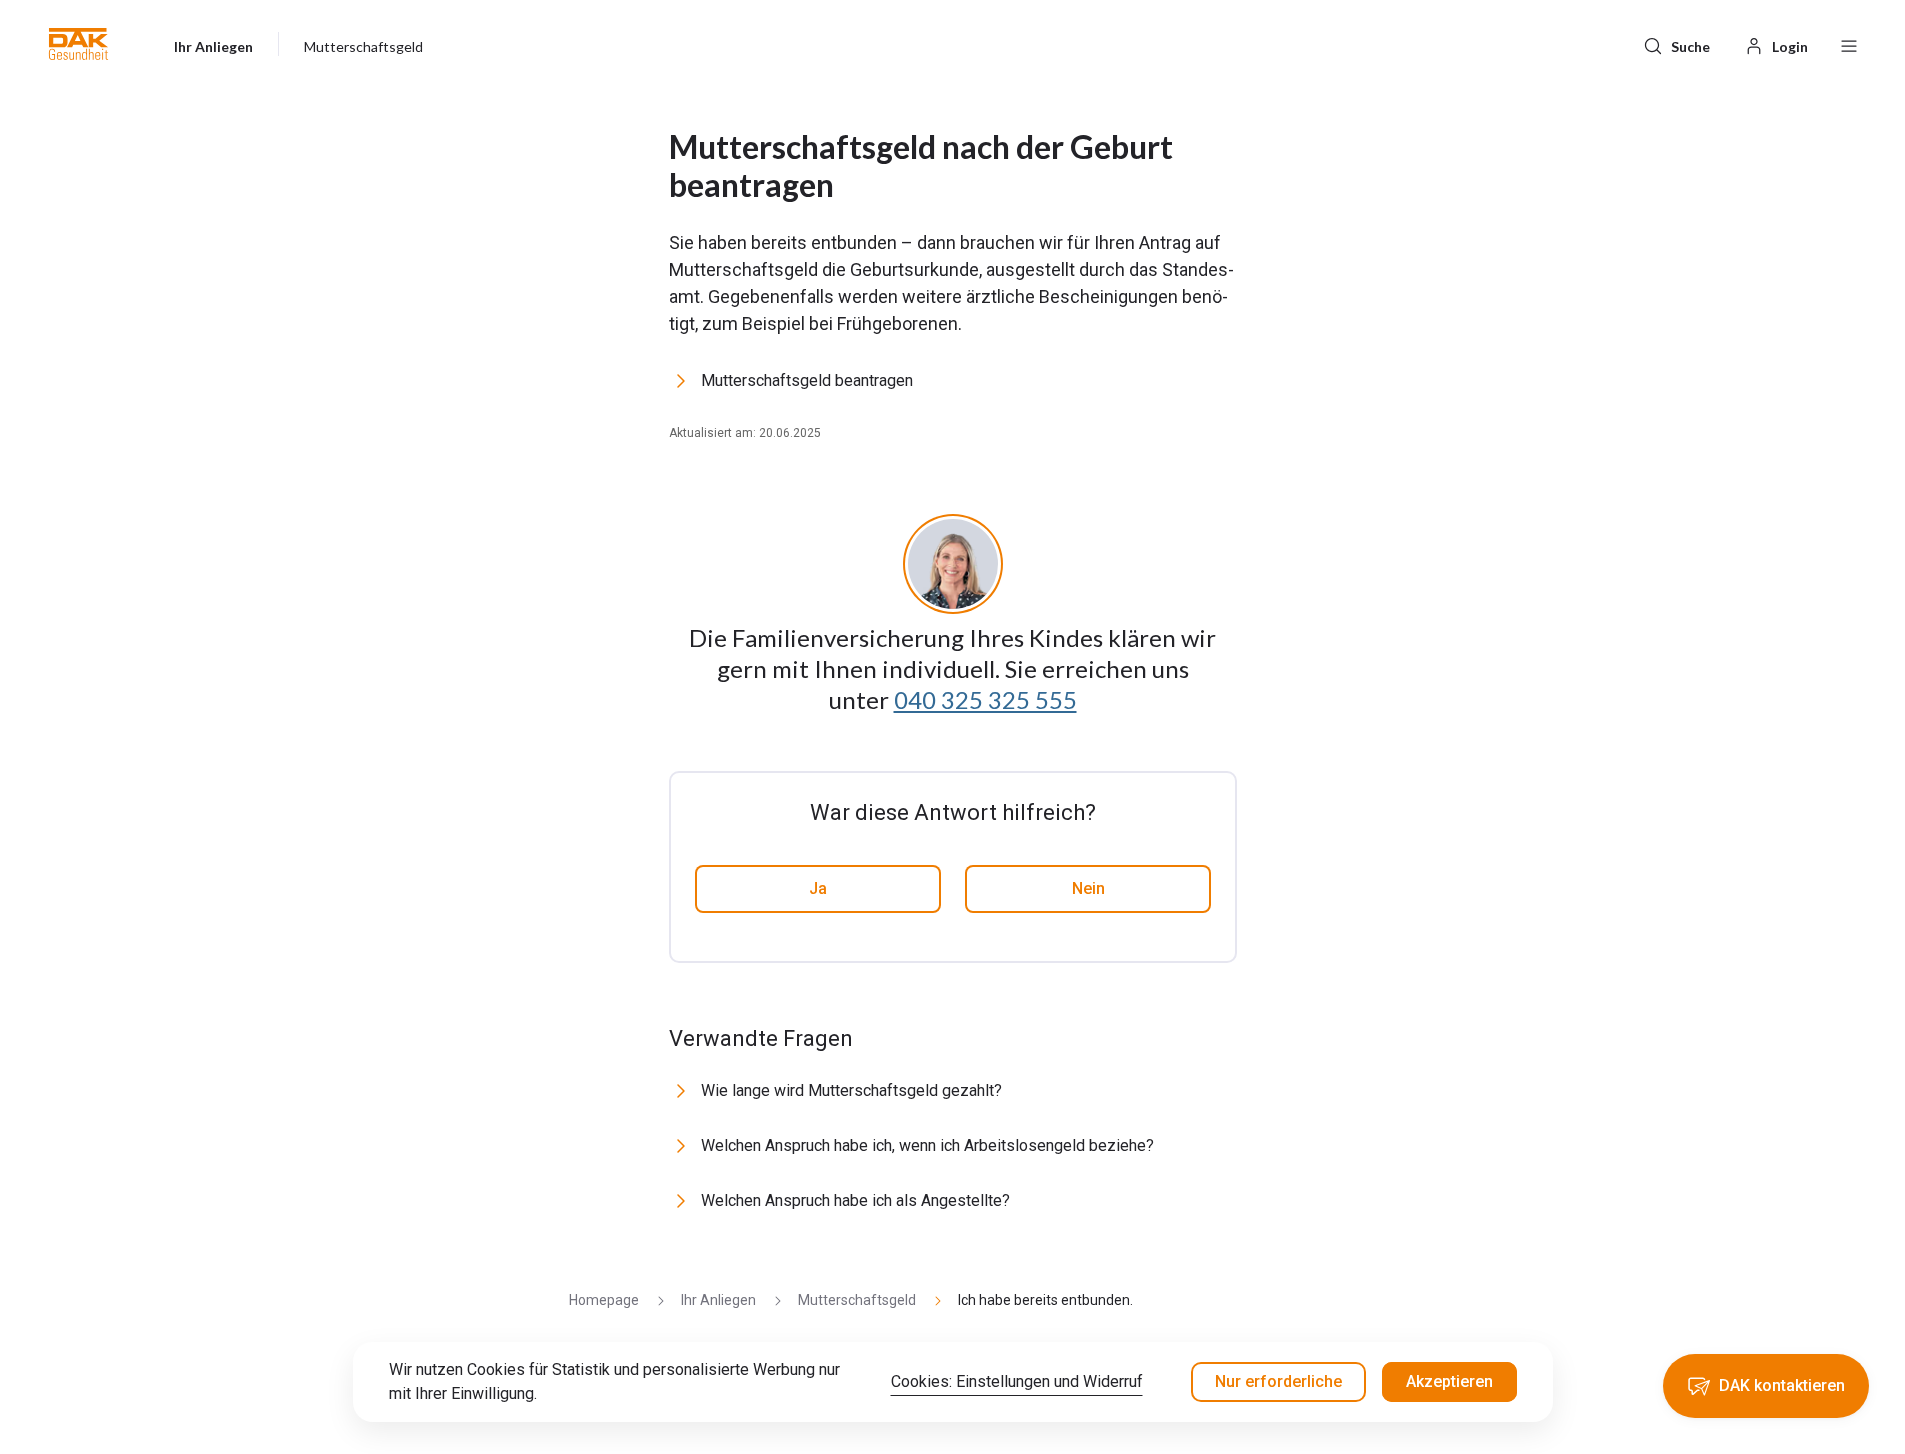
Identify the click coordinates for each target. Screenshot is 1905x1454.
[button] (78, 44)
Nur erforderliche (1278, 1381)
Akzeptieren (1449, 1381)
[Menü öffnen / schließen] (1849, 44)
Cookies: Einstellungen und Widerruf (1017, 1381)
